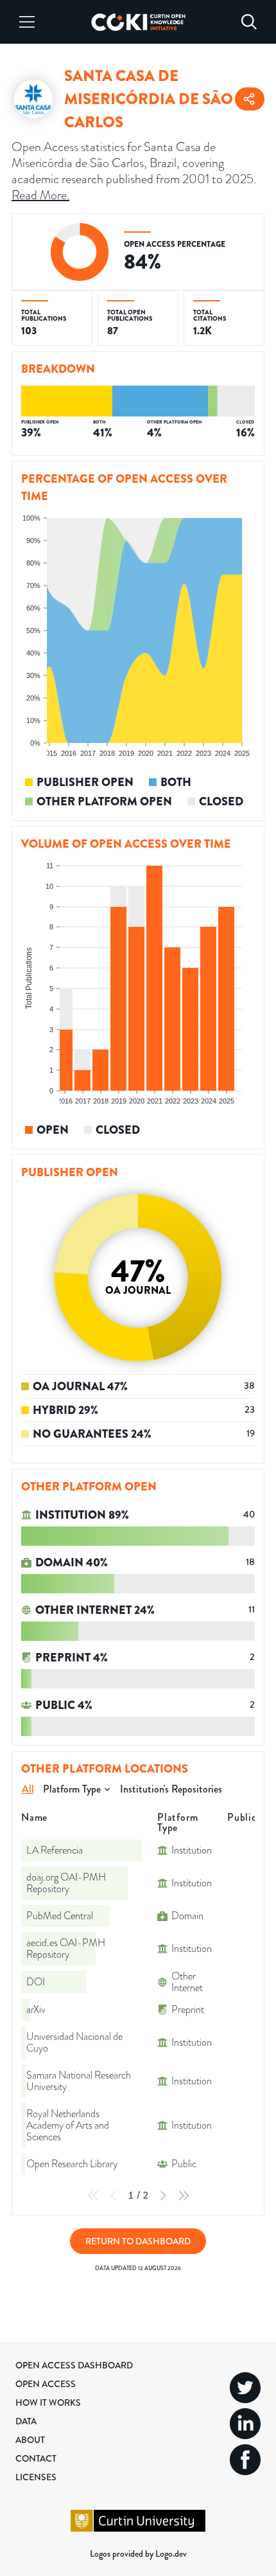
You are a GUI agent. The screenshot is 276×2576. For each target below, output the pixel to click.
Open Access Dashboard (74, 2365)
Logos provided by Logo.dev (138, 2554)
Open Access (46, 2384)
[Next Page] (163, 2196)
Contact (36, 2458)
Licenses (36, 2477)
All (28, 1789)
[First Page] (93, 2196)
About (30, 2440)
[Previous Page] (114, 2196)
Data (26, 2421)
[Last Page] (184, 2196)
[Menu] (27, 22)
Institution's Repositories (171, 1789)
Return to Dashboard (138, 2241)
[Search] (249, 22)
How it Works (48, 2402)
